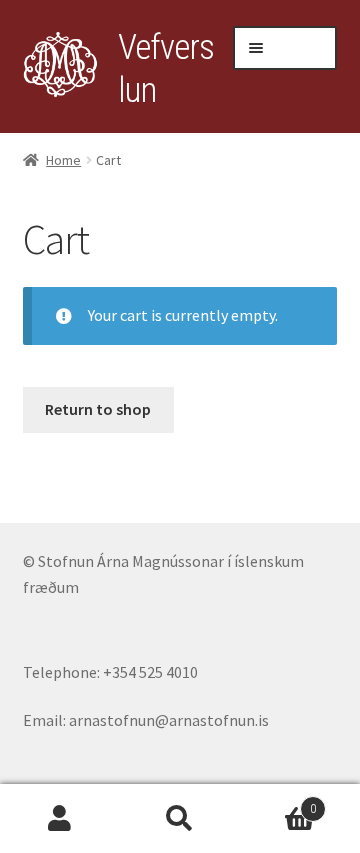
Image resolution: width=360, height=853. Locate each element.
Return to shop (98, 409)
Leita (180, 819)
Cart (278, 802)
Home (63, 160)
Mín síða (60, 819)
